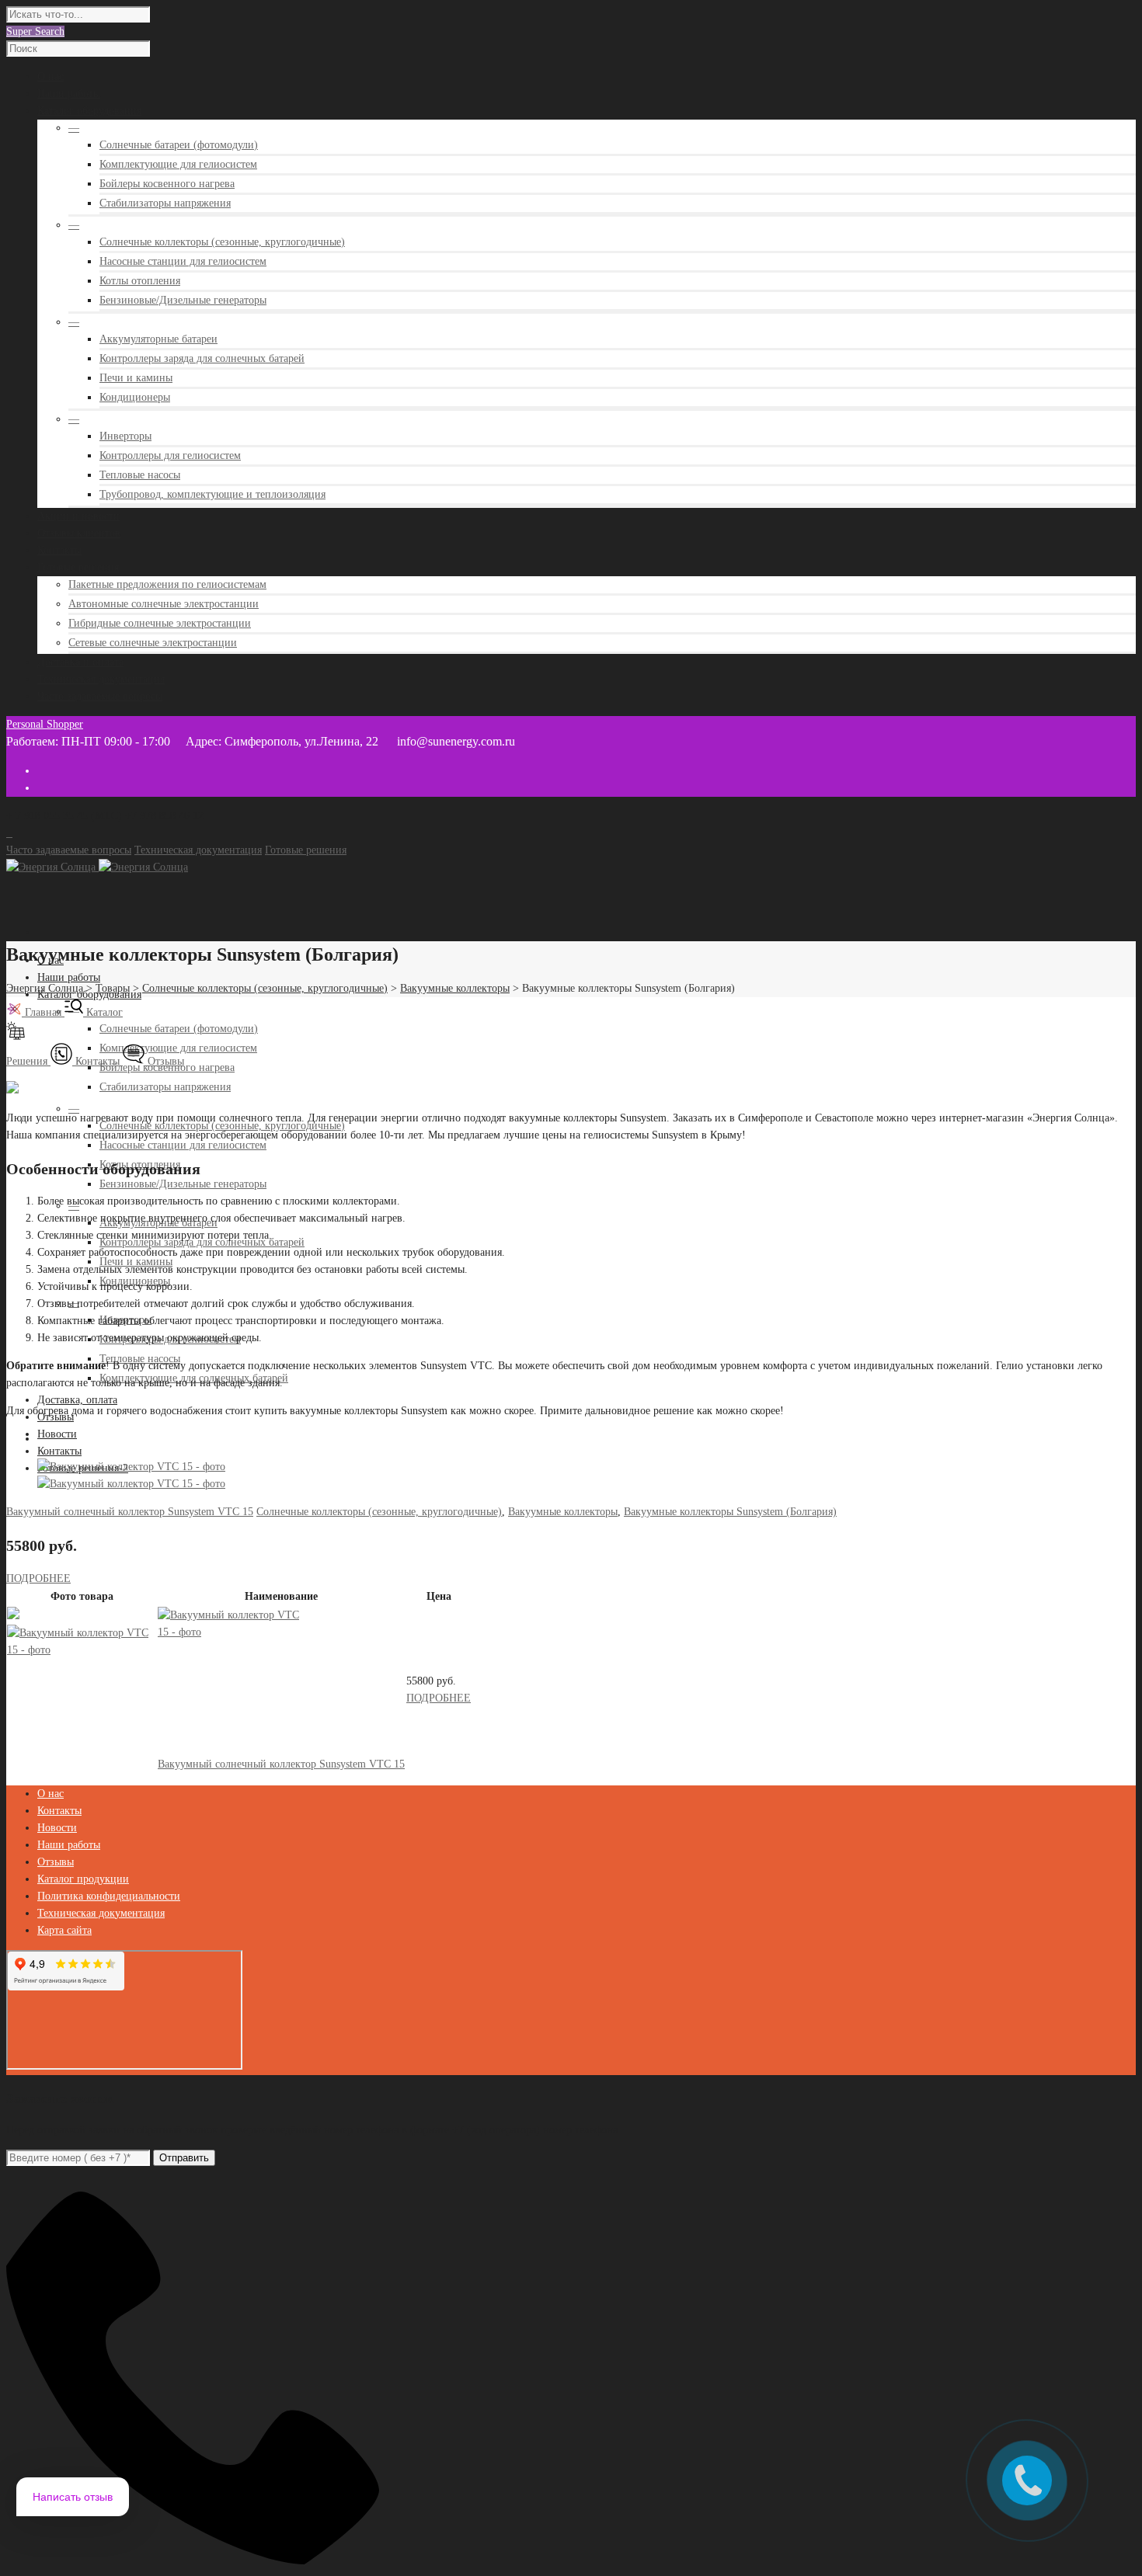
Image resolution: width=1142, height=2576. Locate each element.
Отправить (184, 2158)
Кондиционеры (135, 397)
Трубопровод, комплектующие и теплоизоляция (212, 494)
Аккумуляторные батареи (158, 339)
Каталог (103, 1012)
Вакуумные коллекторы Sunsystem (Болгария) (730, 1512)
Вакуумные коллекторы (563, 1512)
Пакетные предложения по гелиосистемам (167, 584)
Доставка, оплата (77, 1400)
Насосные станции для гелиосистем (183, 261)
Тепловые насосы (140, 475)
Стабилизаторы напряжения (165, 203)
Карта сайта (64, 1930)
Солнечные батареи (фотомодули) (179, 145)
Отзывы (164, 1061)
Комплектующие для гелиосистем (178, 164)
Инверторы (125, 436)
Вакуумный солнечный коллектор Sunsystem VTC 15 (130, 1512)
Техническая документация (198, 850)
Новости (57, 1434)
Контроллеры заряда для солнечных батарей (202, 358)
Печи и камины (136, 378)
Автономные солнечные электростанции (164, 604)
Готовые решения (306, 850)
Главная (43, 1012)
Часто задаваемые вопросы (69, 850)
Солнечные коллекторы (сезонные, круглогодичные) (222, 242)
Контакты (59, 1451)
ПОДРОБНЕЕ (38, 1578)
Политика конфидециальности (109, 1896)
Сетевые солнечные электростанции (153, 643)
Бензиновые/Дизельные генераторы (183, 300)
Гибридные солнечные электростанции (160, 623)
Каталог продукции (83, 1879)
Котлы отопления (140, 281)
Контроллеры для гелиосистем (170, 455)
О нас (50, 1794)
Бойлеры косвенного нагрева (167, 184)
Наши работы (69, 977)
